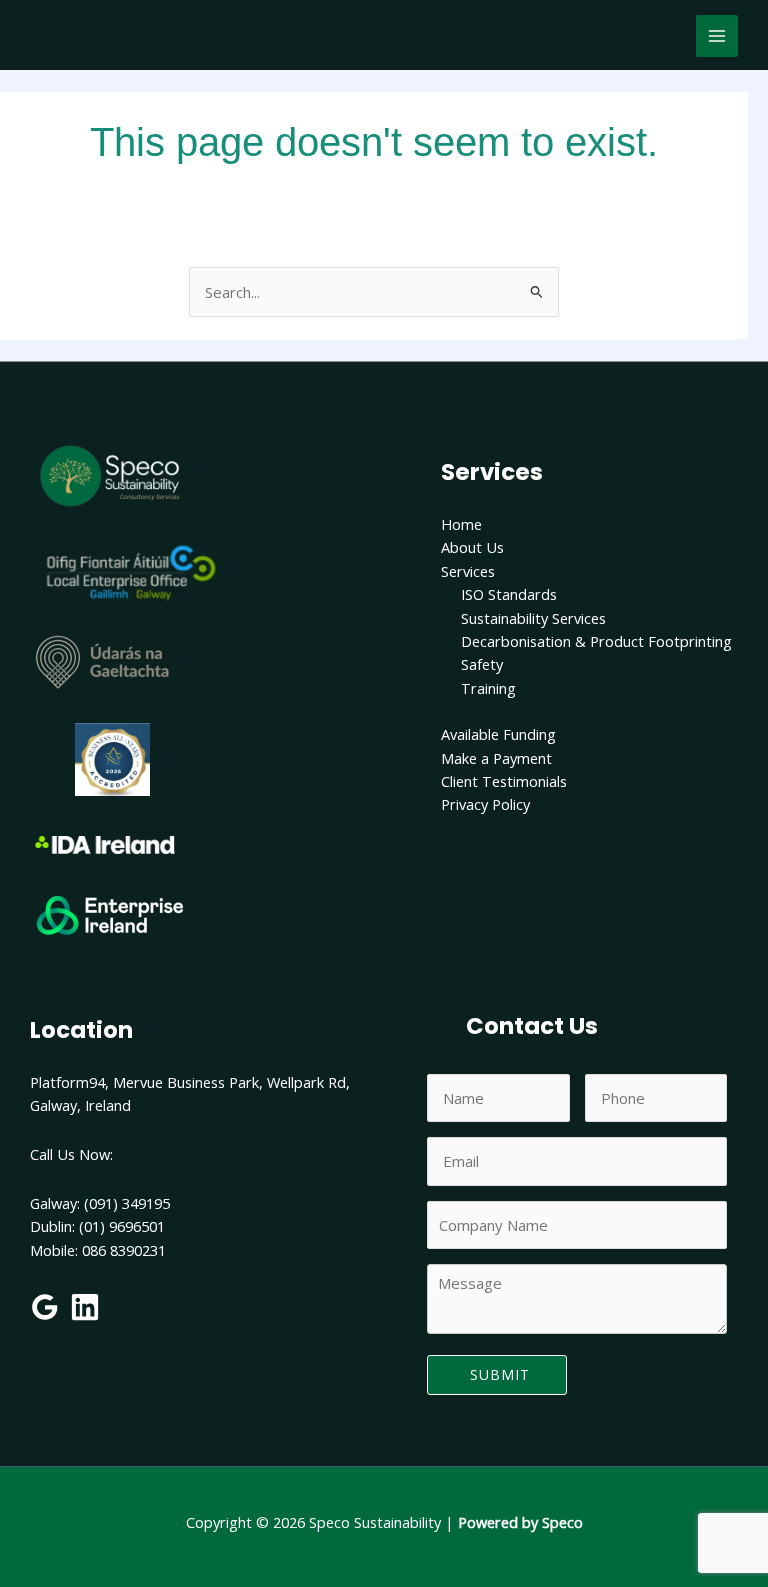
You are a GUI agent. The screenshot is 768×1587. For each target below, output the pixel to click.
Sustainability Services (533, 618)
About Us (472, 547)
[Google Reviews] (45, 1307)
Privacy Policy (485, 804)
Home (461, 524)
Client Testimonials (504, 781)
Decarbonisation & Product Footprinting (596, 641)
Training (488, 688)
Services (468, 571)
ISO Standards (509, 594)
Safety (482, 664)
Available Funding (498, 734)
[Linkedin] (85, 1307)
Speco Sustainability (166, 46)
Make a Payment (496, 758)
